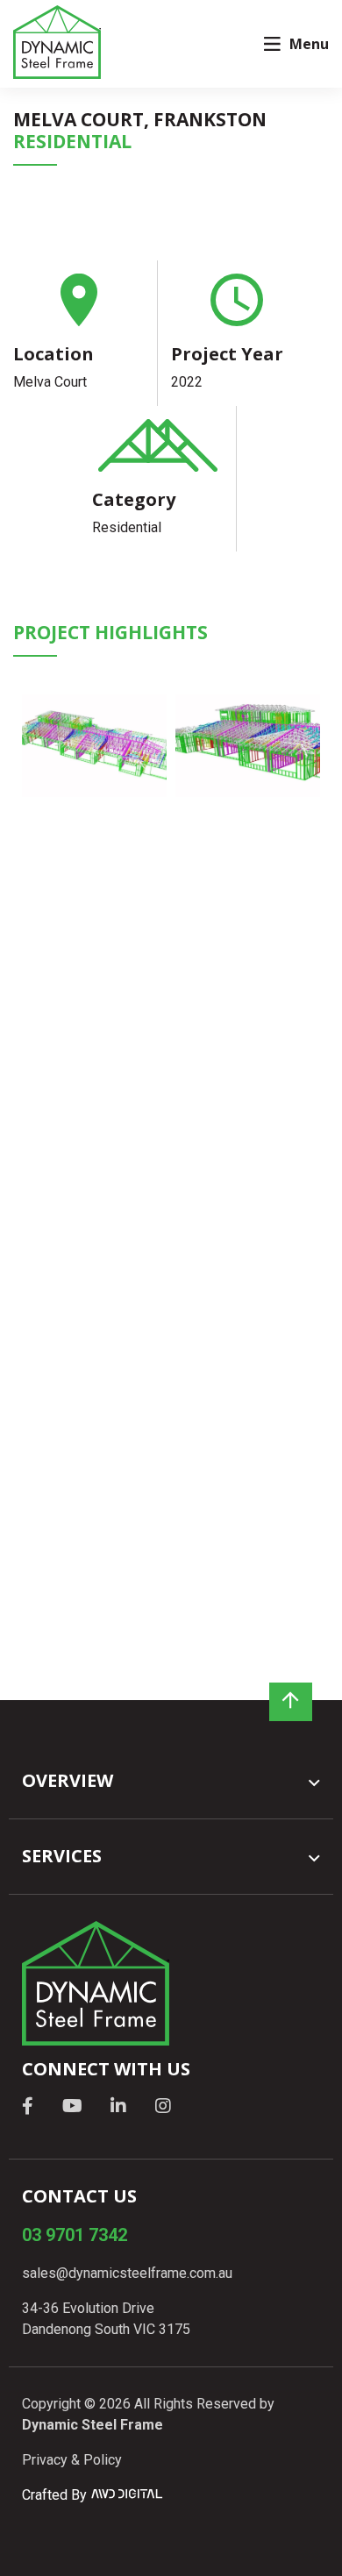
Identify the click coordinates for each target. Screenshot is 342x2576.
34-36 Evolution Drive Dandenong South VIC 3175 (106, 2319)
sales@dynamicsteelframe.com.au (127, 2273)
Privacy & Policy (72, 2460)
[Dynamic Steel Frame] (57, 43)
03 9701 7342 (75, 2235)
